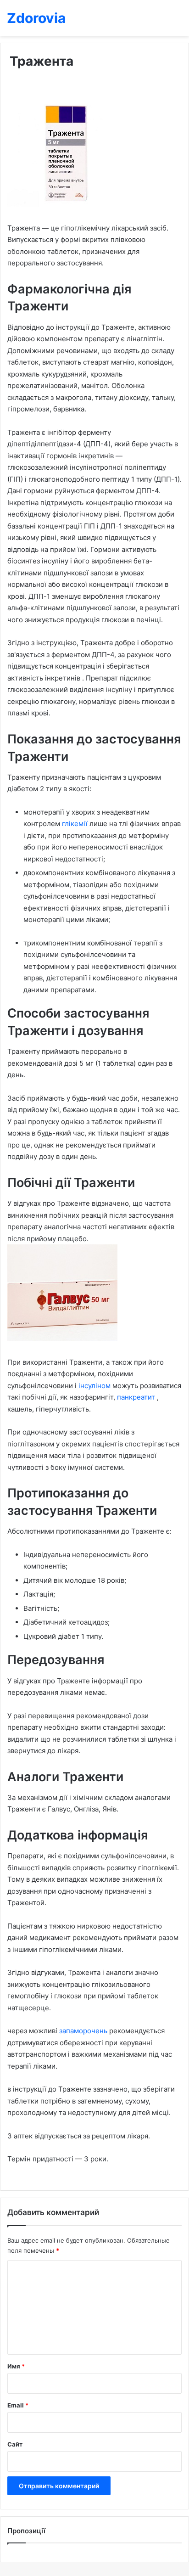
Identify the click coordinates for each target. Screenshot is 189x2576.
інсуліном (95, 1386)
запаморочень (84, 2031)
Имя (16, 2366)
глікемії (76, 824)
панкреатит (137, 1397)
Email (18, 2405)
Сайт (15, 2444)
